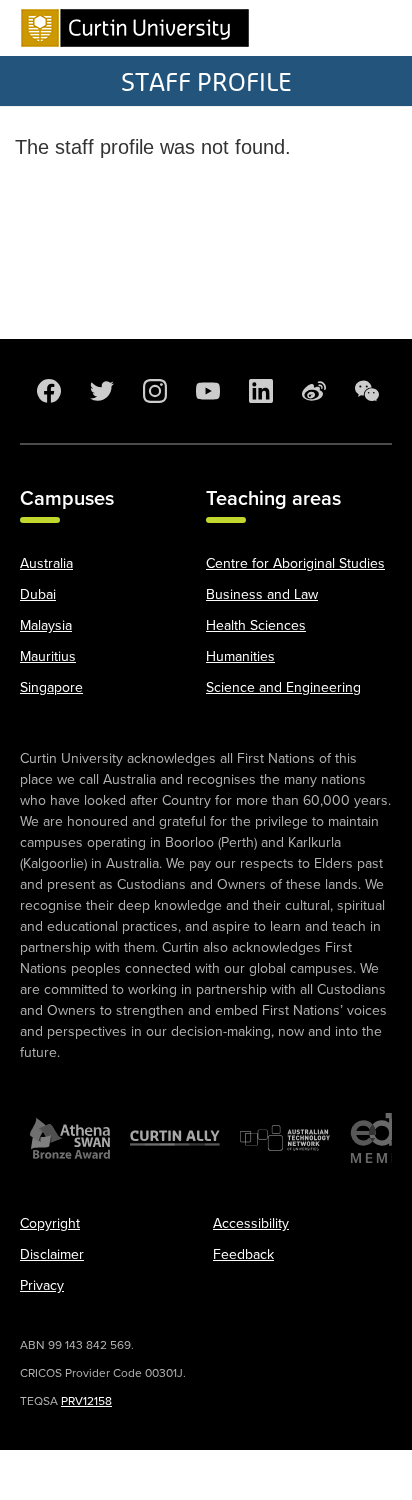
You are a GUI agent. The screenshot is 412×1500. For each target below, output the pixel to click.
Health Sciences (256, 625)
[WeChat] (365, 391)
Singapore (51, 687)
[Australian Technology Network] (285, 1138)
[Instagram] (153, 391)
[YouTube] (206, 391)
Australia (46, 563)
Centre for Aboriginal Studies (295, 563)
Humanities (240, 656)
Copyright (50, 1223)
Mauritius (48, 656)
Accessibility (251, 1223)
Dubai (38, 594)
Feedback (243, 1254)
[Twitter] (100, 391)
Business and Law (262, 594)
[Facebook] (47, 391)
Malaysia (46, 625)
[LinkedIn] (259, 391)
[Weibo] (312, 391)
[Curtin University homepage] (135, 28)
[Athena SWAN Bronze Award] (70, 1138)
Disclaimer (52, 1254)
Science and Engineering (283, 687)
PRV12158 (86, 1401)
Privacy (42, 1285)
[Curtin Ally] (175, 1138)
